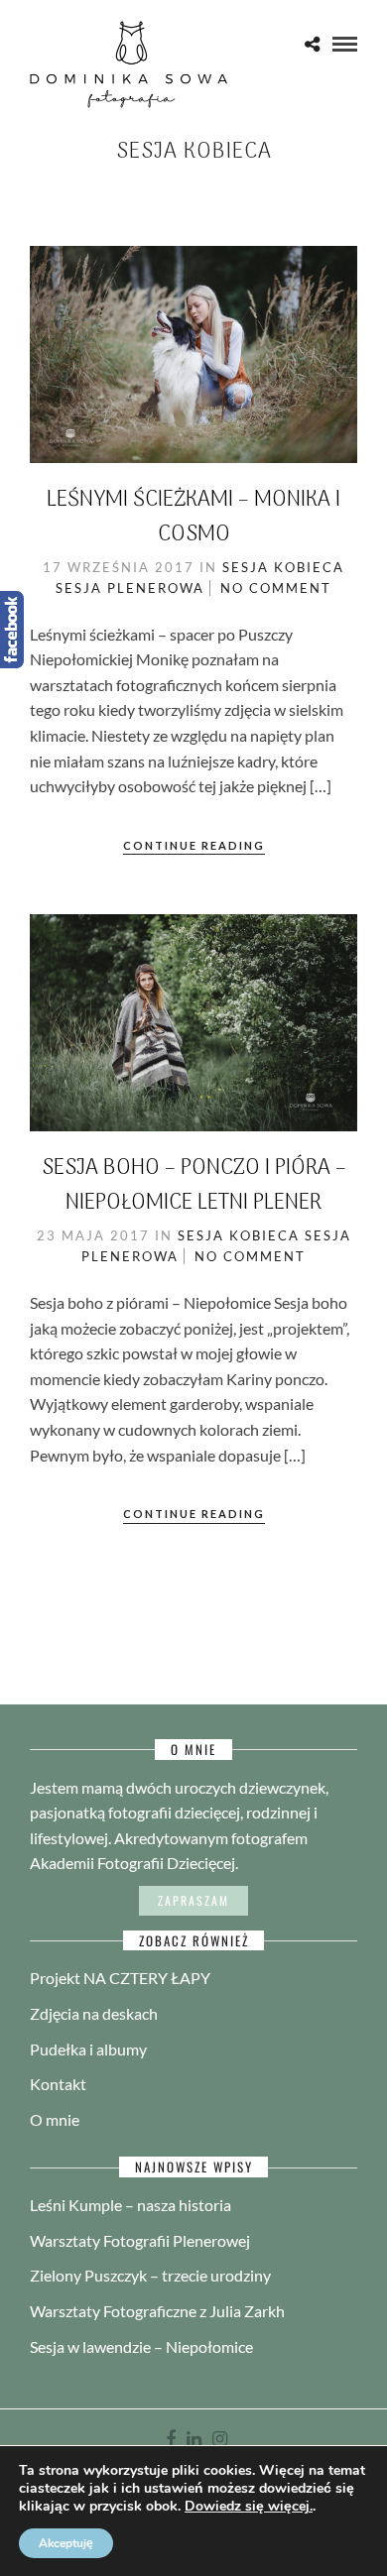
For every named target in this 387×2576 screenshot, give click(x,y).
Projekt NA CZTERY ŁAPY (120, 1978)
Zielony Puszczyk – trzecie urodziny (150, 2275)
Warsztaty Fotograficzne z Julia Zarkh (157, 2311)
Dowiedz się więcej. (249, 2507)
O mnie (55, 2119)
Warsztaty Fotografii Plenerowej (140, 2240)
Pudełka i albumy (88, 2049)
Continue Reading (194, 845)
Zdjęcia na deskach (94, 2013)
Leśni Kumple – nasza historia (130, 2205)
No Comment (276, 588)
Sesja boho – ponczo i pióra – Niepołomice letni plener (194, 1185)
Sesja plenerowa (130, 588)
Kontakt (58, 2084)
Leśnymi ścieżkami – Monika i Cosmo (193, 517)
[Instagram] (219, 2439)
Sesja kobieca (283, 567)
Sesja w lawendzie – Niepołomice (141, 2346)
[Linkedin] (193, 2439)
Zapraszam (193, 1900)
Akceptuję (66, 2543)
